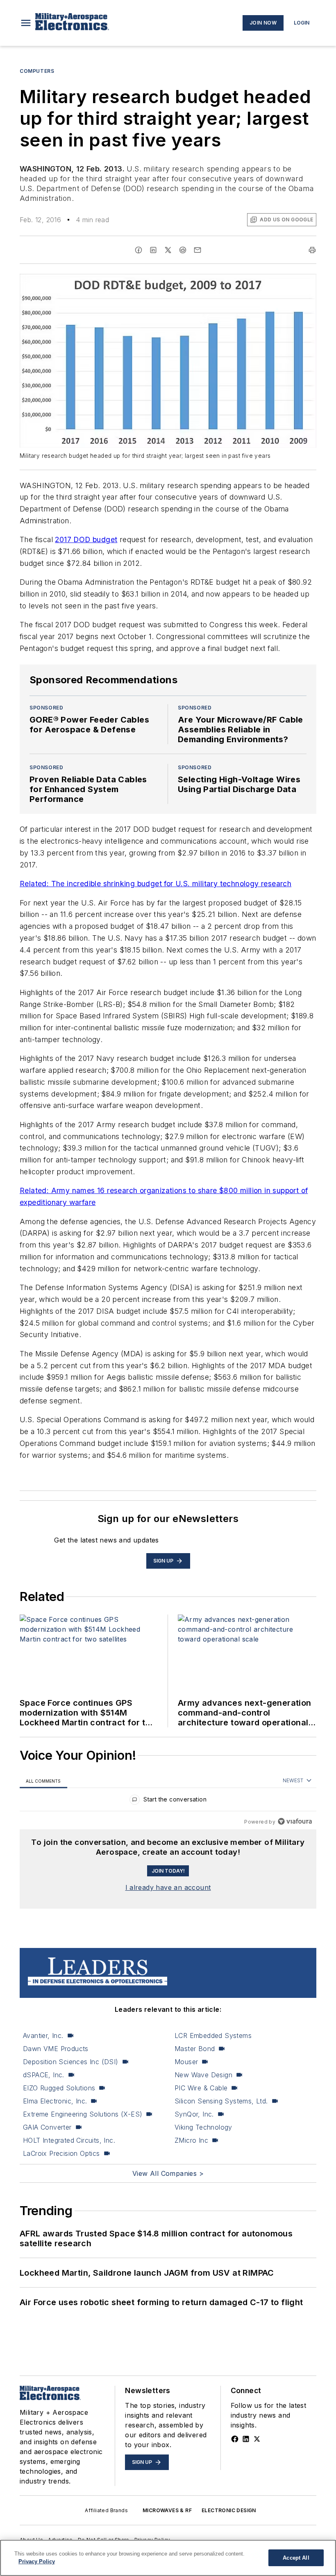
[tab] (43, 1781)
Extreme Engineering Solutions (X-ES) (83, 2114)
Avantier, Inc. (43, 2036)
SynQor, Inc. (194, 2114)
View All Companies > (168, 2173)
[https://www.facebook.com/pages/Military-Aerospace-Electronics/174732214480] (235, 2439)
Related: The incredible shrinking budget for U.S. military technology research (156, 884)
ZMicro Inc (191, 2140)
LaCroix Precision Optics (61, 2153)
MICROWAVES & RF (167, 2510)
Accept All (296, 2558)
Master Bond (195, 2049)
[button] (26, 23)
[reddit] (183, 250)
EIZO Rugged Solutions (59, 2088)
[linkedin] (153, 250)
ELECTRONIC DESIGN (229, 2510)
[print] (312, 250)
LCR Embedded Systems (213, 2036)
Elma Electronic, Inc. (55, 2101)
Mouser (186, 2062)
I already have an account (168, 1887)
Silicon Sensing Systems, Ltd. (221, 2101)
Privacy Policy (37, 2561)
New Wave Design (203, 2075)
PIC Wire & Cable (201, 2088)
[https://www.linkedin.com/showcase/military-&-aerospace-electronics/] (246, 2439)
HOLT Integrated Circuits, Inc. (69, 2140)
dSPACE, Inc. (44, 2075)
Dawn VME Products (56, 2049)
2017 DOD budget (86, 539)
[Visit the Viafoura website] (295, 1821)
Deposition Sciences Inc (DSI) (71, 2062)
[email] (198, 250)
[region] (168, 1801)
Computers (37, 71)
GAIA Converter (47, 2127)
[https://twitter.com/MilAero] (257, 2439)
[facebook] (138, 250)
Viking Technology (203, 2127)
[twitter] (168, 250)
